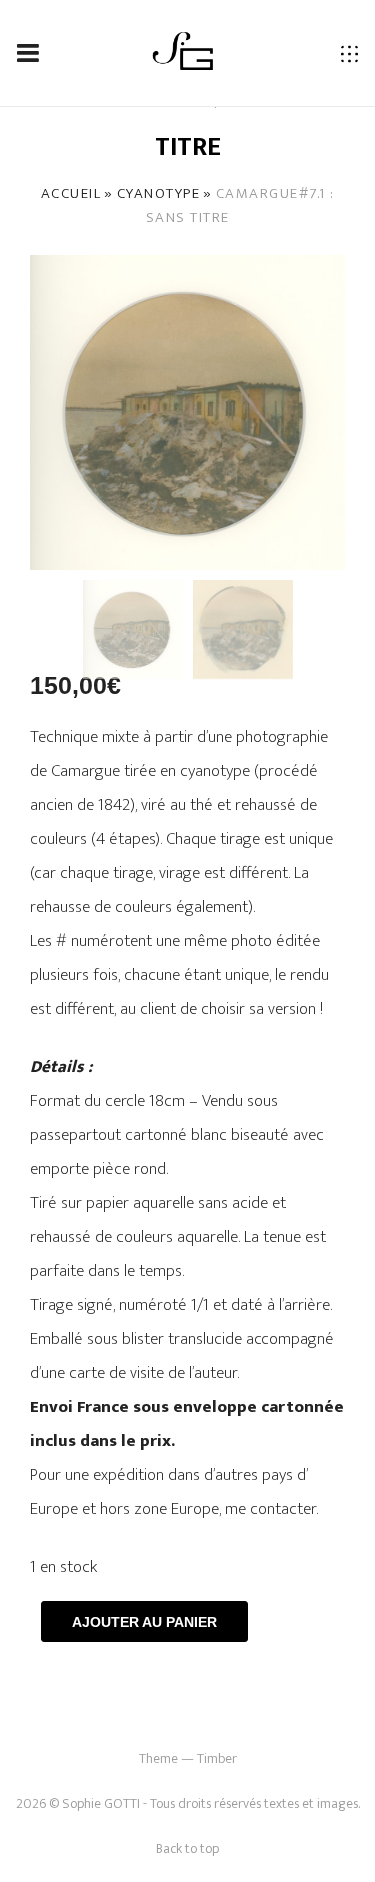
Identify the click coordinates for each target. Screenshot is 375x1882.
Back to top (187, 1848)
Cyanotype (159, 193)
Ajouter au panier (144, 1622)
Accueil (71, 193)
